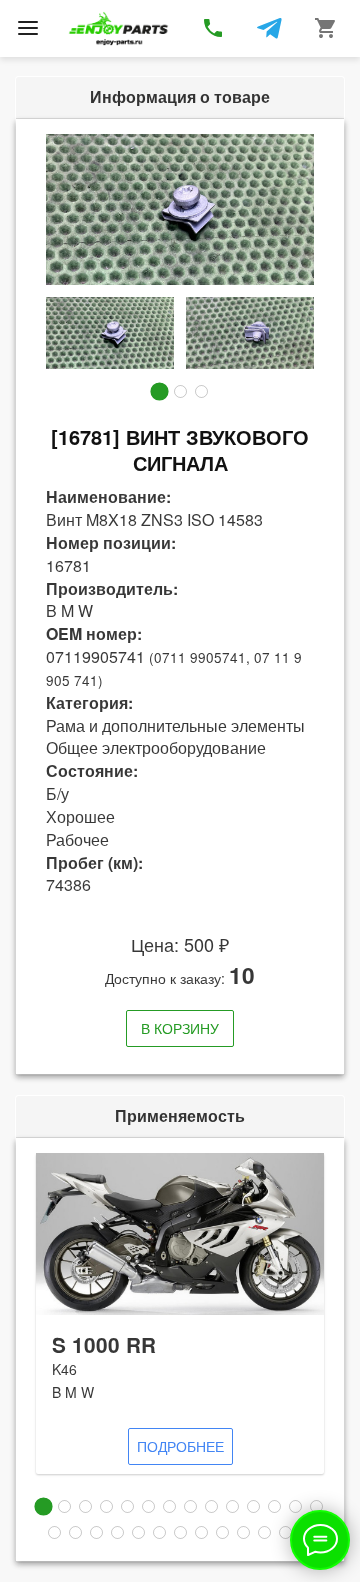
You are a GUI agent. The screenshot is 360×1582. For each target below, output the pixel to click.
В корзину (180, 1028)
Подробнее (180, 1446)
